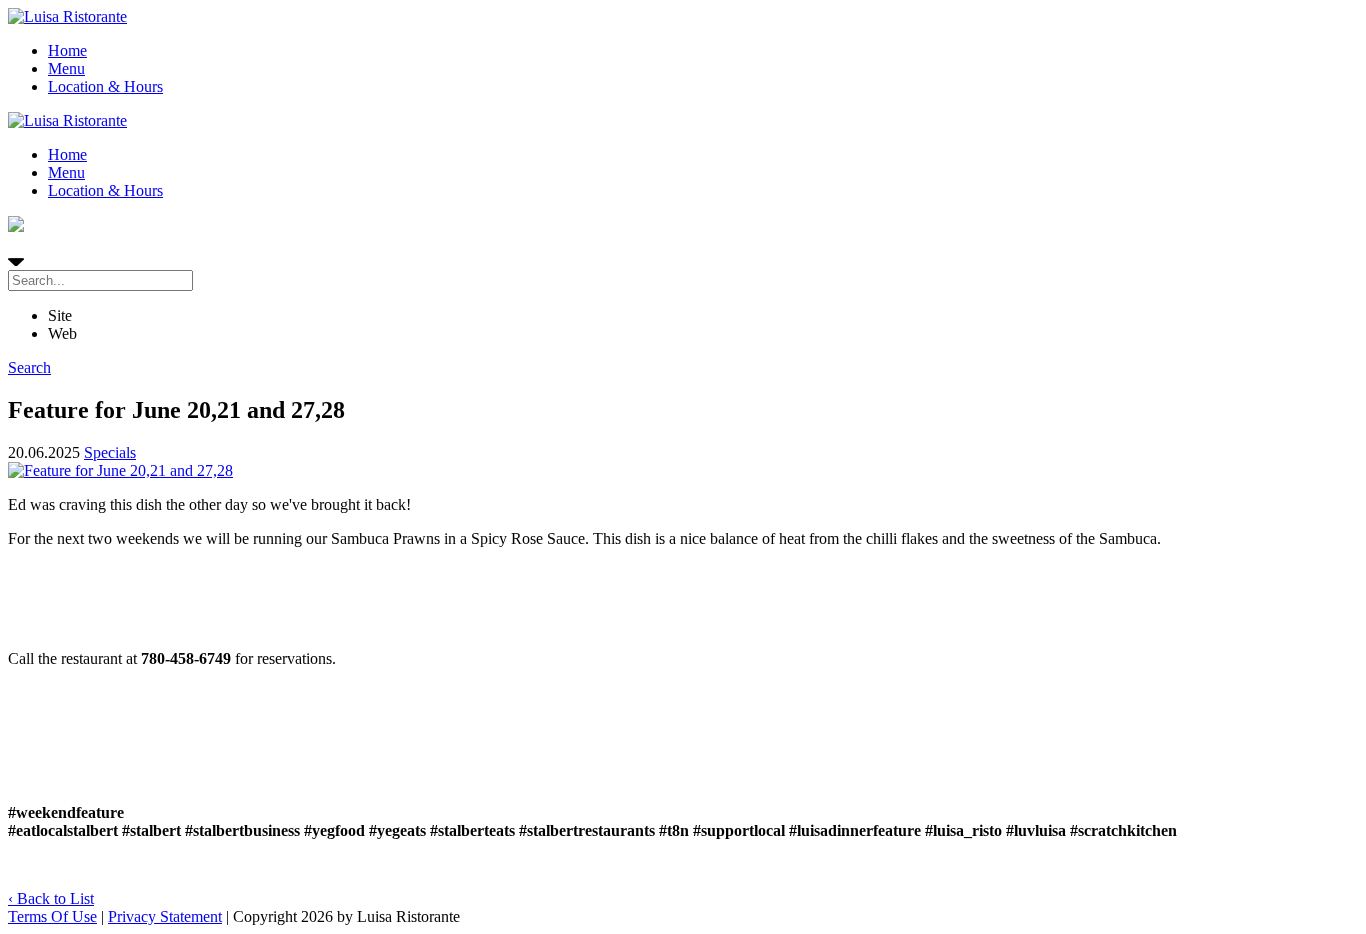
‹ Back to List (51, 898)
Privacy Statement (165, 916)
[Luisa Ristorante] (67, 16)
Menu (66, 68)
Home (67, 50)
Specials (110, 452)
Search (29, 367)
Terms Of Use (52, 916)
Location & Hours (105, 86)
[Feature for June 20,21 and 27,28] (683, 471)
